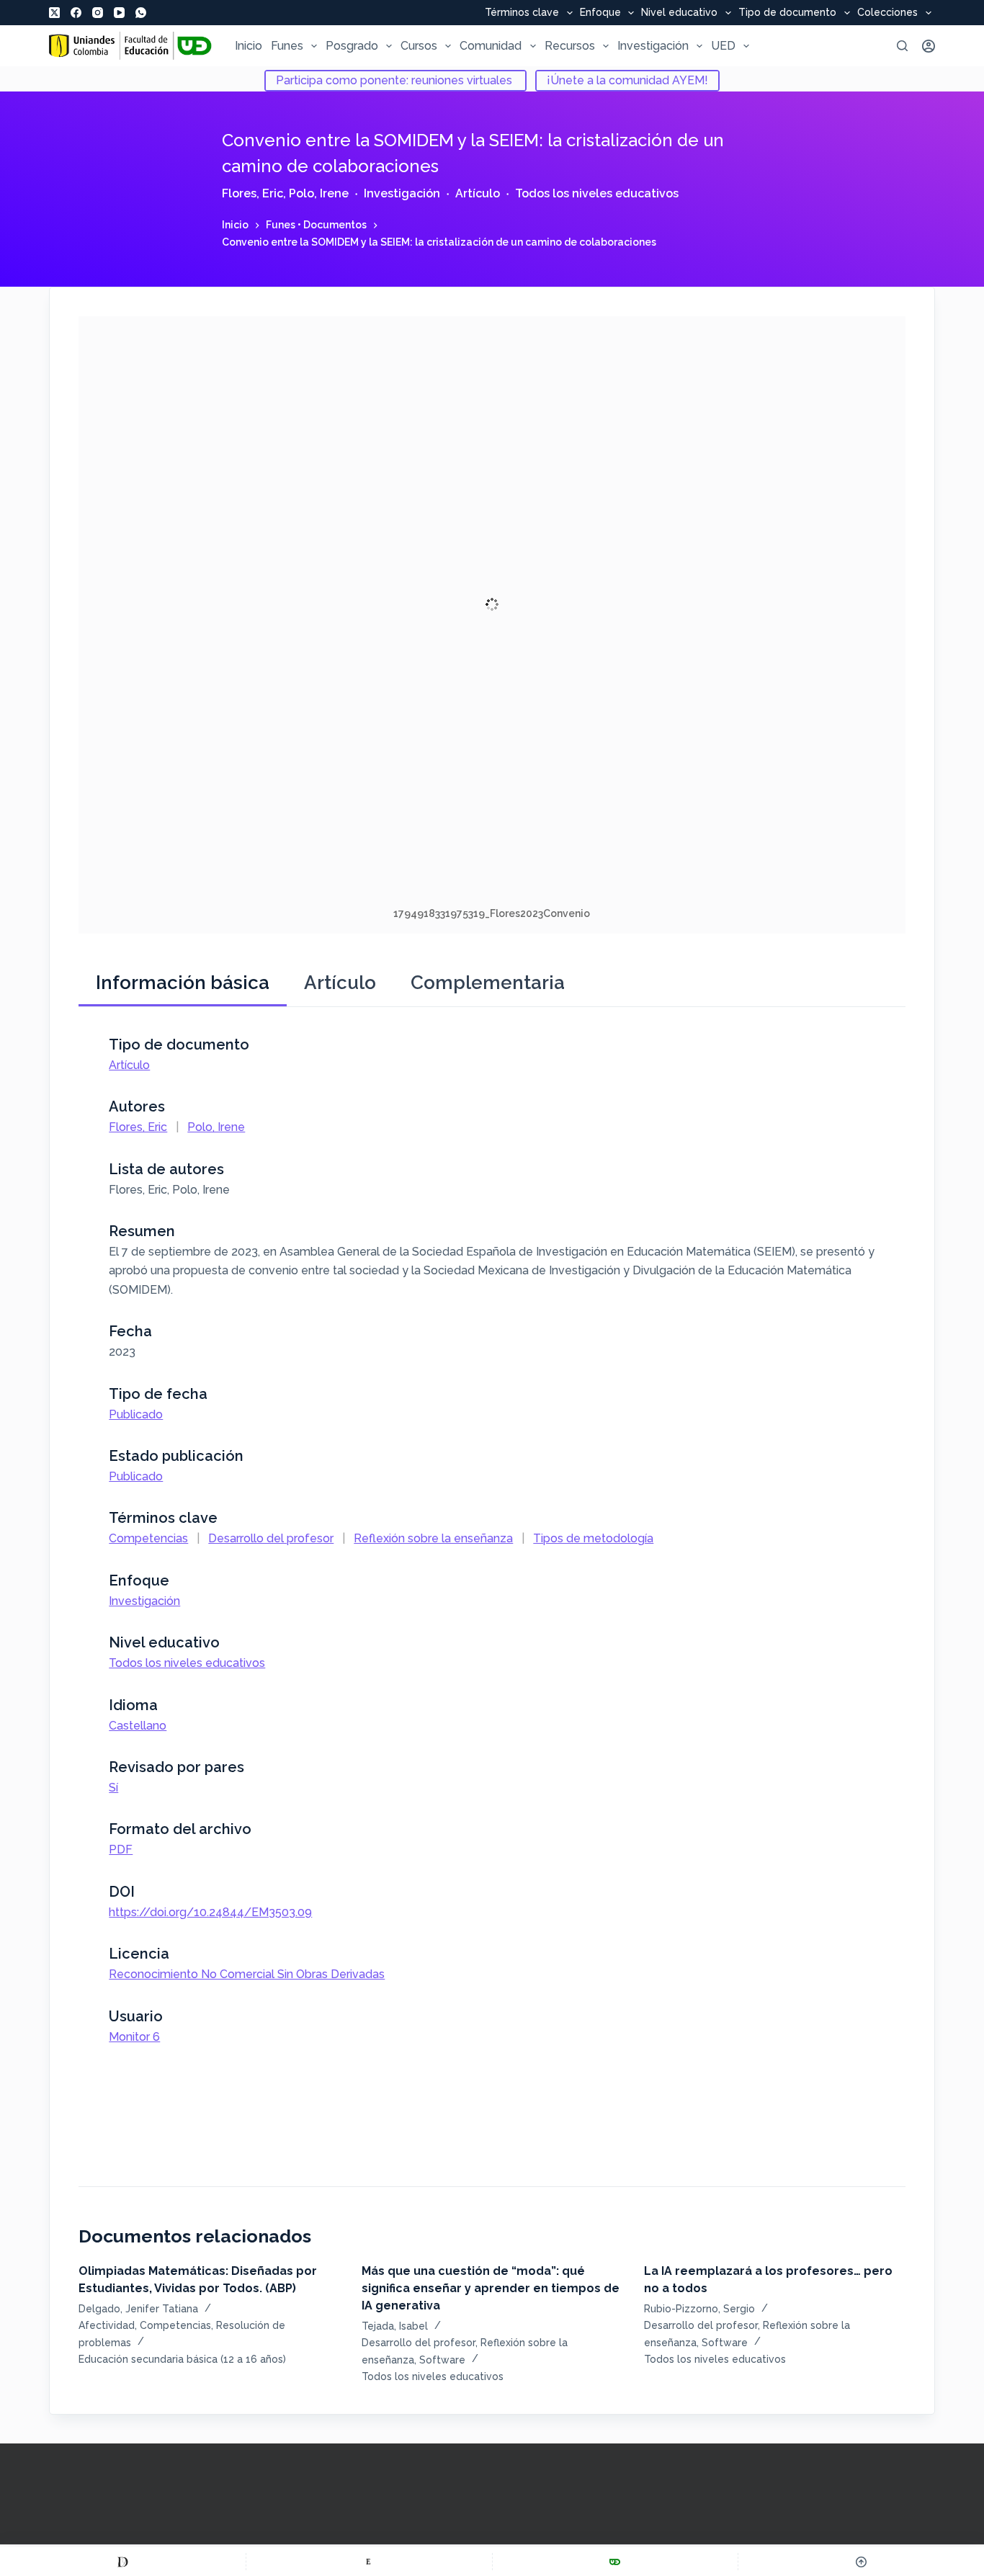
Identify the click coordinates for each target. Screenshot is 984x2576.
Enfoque (600, 13)
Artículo (478, 193)
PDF (121, 1850)
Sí (113, 1788)
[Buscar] (902, 46)
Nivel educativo (679, 13)
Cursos (419, 46)
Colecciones (887, 13)
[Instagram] (98, 13)
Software (442, 2360)
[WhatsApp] (141, 13)
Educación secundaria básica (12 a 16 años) (182, 2359)
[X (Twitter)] (54, 13)
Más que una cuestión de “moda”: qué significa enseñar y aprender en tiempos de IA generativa (491, 2288)
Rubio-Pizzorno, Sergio (699, 2309)
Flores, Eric (252, 193)
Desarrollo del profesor (271, 1538)
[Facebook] (76, 13)
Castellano (138, 1726)
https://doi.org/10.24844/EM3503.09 (210, 1912)
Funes (287, 46)
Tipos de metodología (593, 1538)
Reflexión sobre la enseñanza (433, 1538)
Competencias (148, 1538)
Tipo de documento (787, 13)
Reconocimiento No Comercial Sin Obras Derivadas (247, 1974)
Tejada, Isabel (395, 2326)
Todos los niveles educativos (597, 193)
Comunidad (491, 46)
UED (723, 46)
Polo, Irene (319, 193)
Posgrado (352, 46)
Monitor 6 (134, 2037)
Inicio (249, 46)
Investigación (653, 46)
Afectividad (107, 2325)
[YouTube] (119, 13)
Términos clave (522, 13)
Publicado (136, 1414)
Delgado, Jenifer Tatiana (138, 2309)
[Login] (929, 46)
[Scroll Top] (861, 2562)
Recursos (570, 46)
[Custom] (123, 2562)
